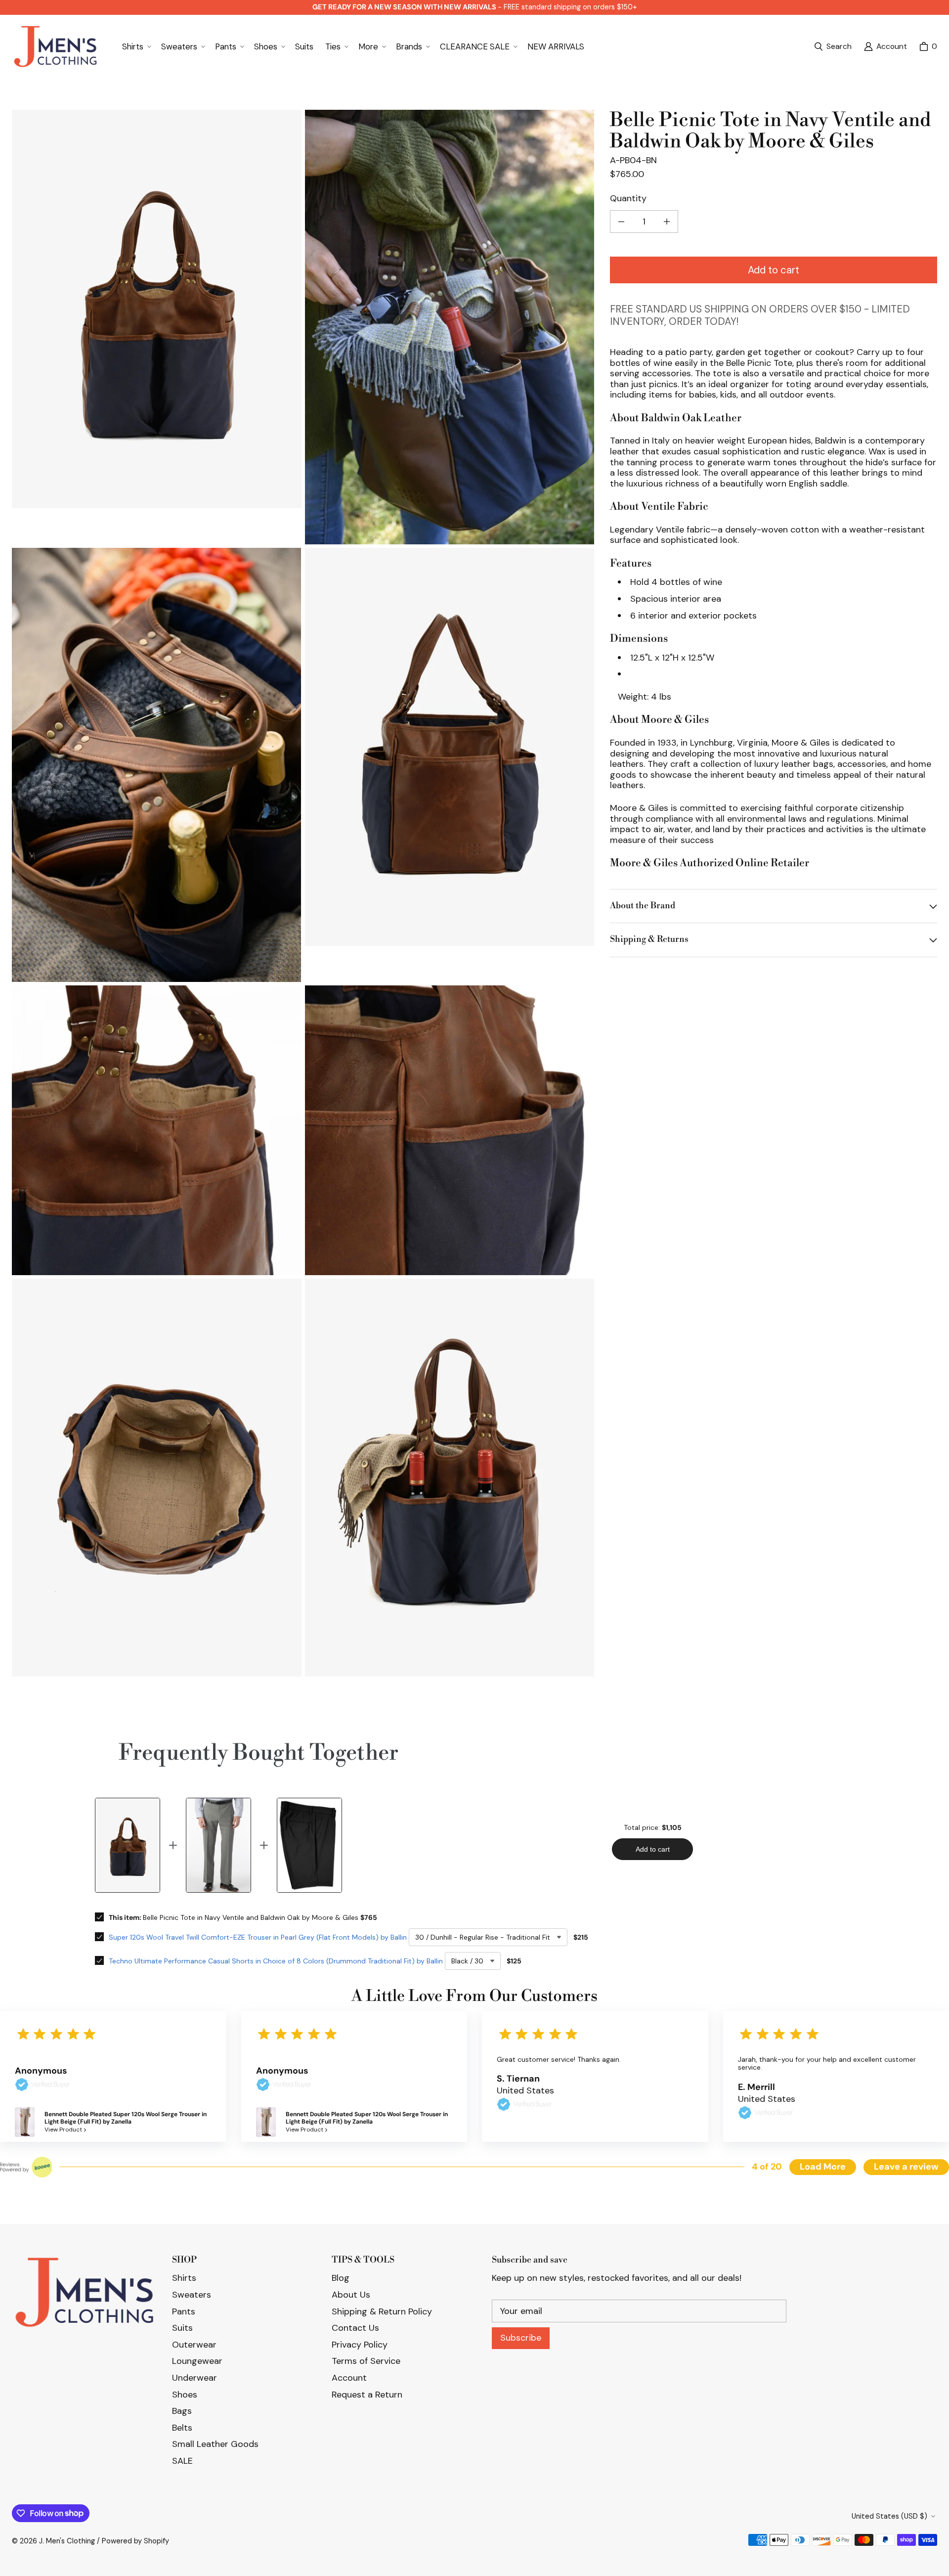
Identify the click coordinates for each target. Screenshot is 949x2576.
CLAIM (475, 1322)
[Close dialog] (938, 11)
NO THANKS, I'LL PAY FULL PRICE (474, 1370)
